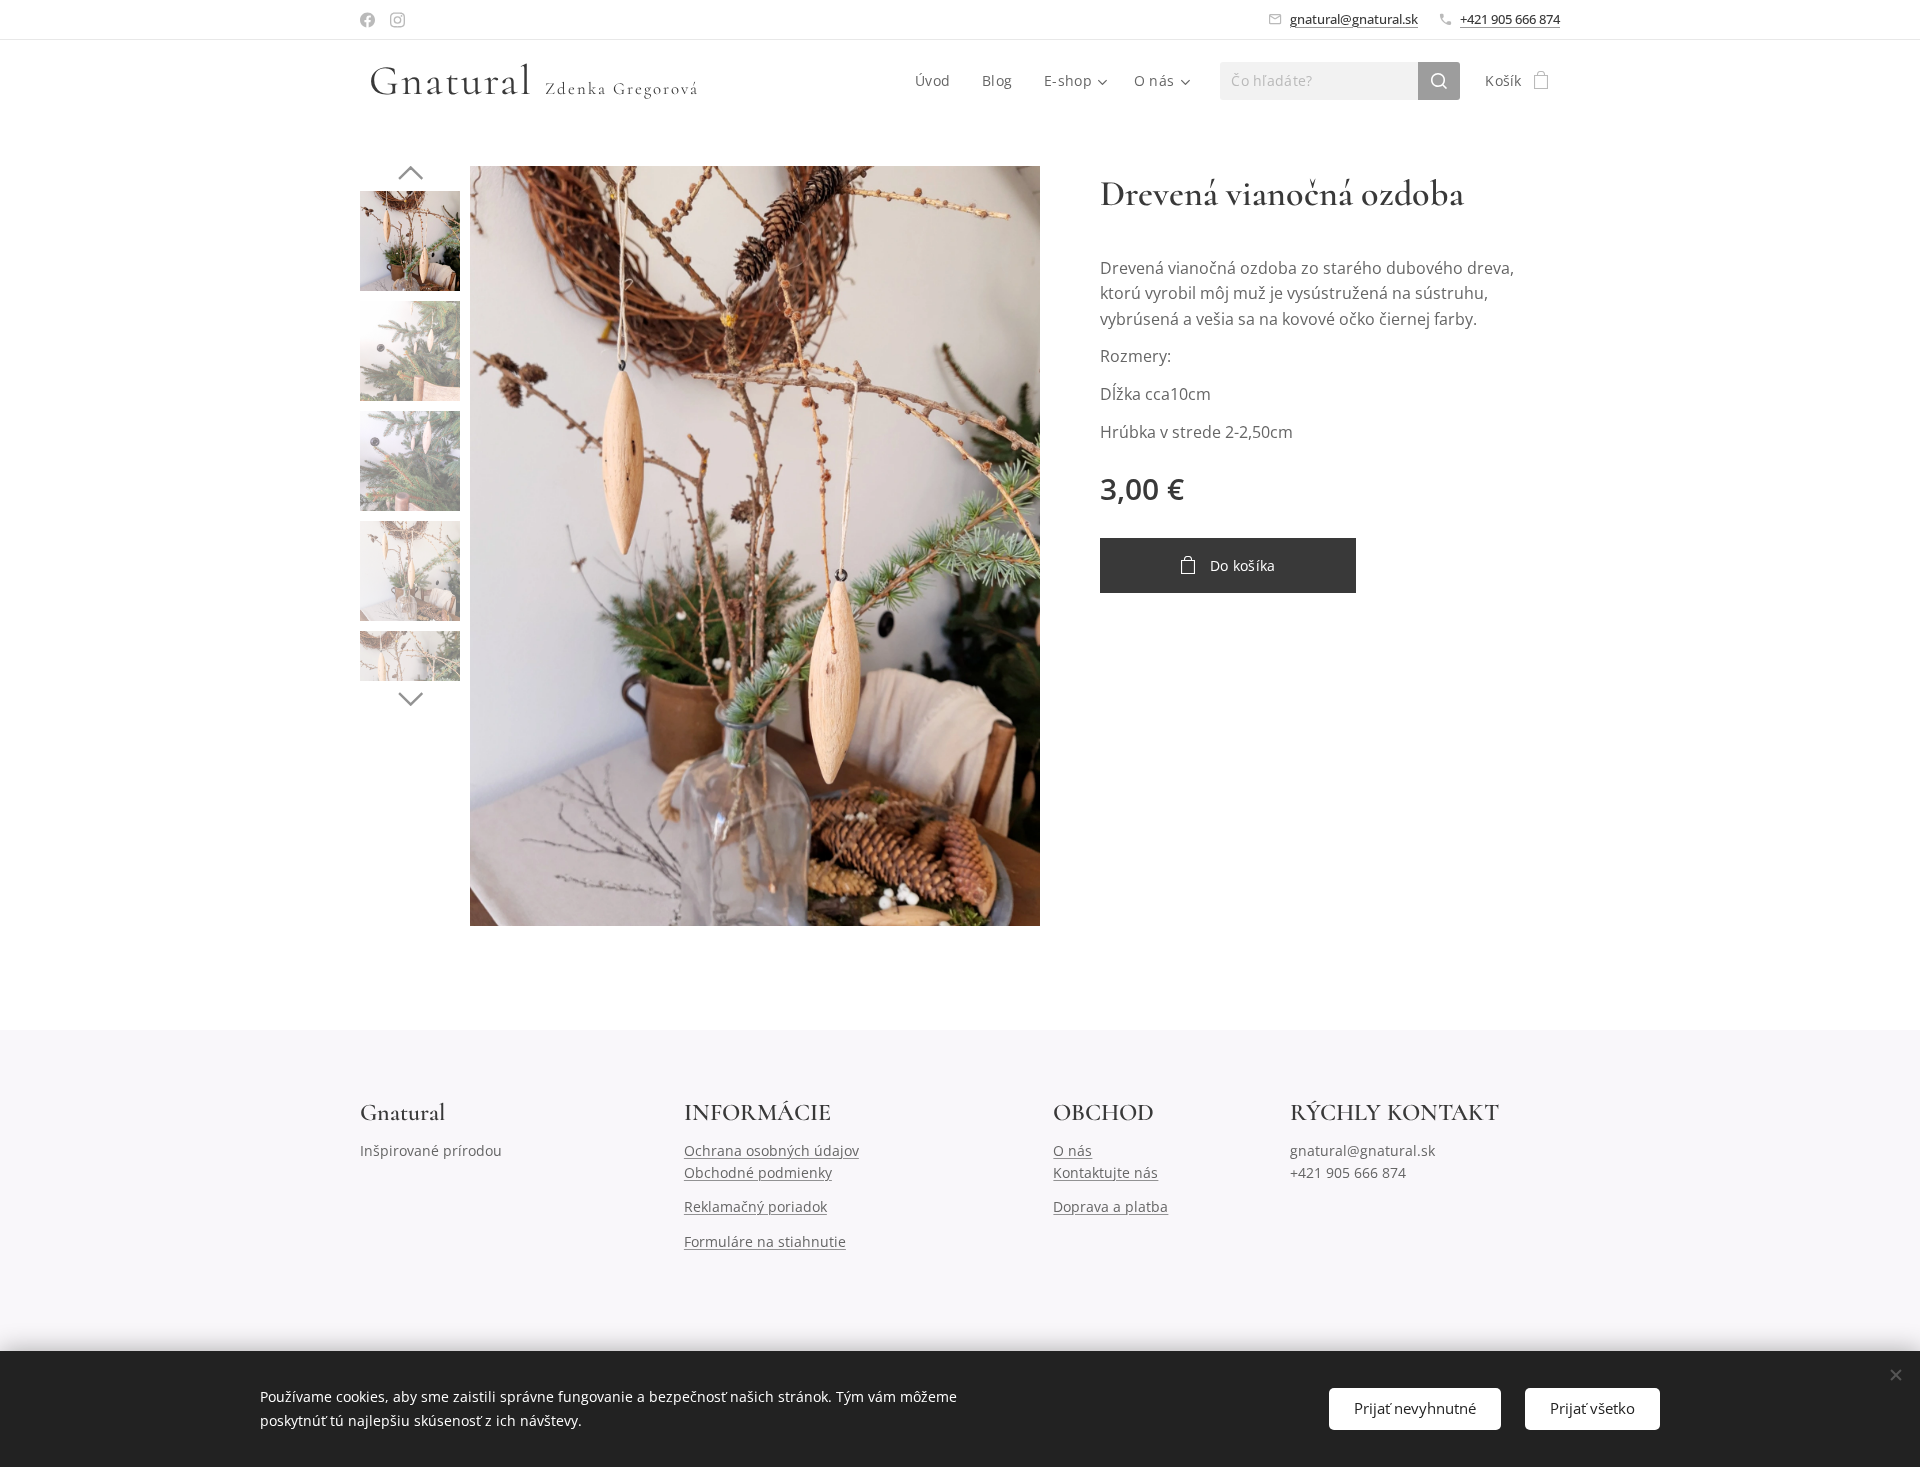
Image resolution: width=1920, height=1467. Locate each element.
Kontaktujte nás (1105, 1172)
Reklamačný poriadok (755, 1206)
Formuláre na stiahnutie (765, 1241)
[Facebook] (367, 20)
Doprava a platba (1110, 1206)
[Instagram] (397, 20)
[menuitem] (938, 81)
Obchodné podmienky (758, 1172)
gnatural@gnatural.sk (1354, 19)
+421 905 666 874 (1510, 19)
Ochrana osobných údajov (771, 1150)
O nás (1072, 1150)
